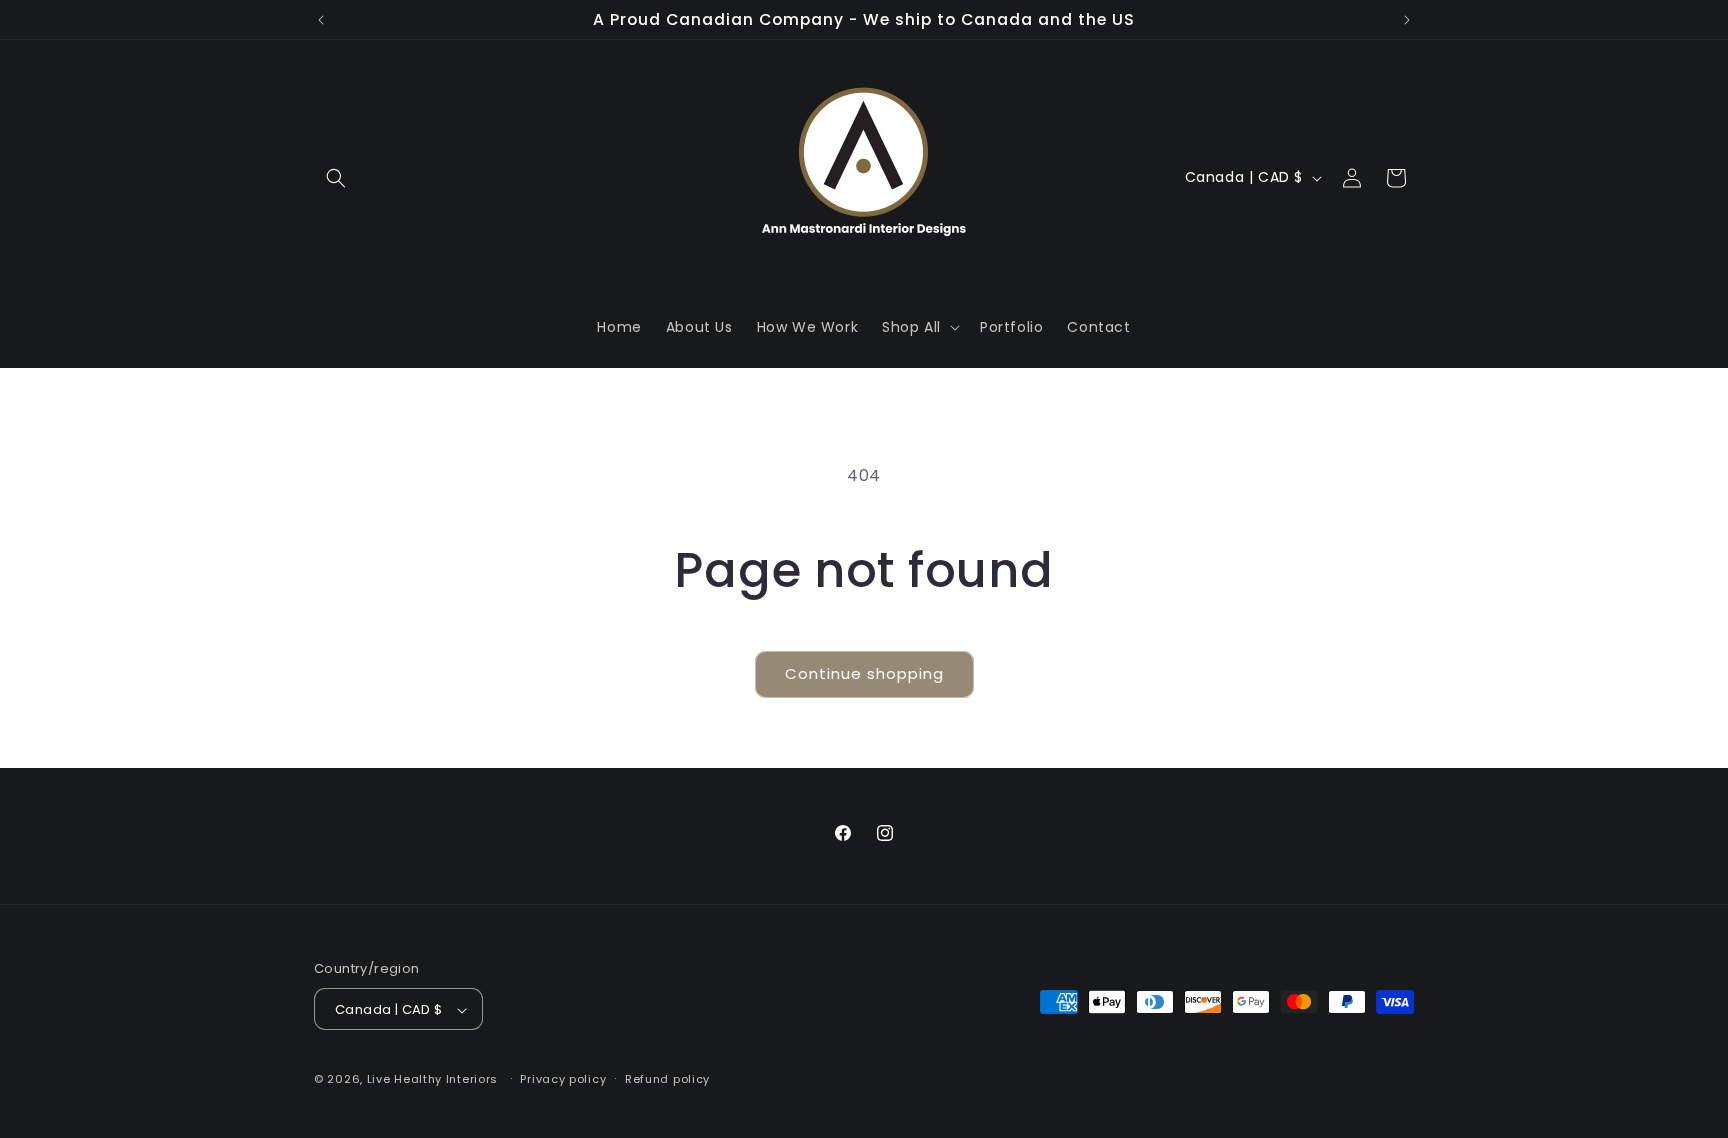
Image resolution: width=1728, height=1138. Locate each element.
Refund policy (667, 1079)
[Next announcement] (1407, 20)
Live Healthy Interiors (432, 1080)
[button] (336, 178)
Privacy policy (563, 1079)
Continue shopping (864, 673)
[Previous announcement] (321, 20)
